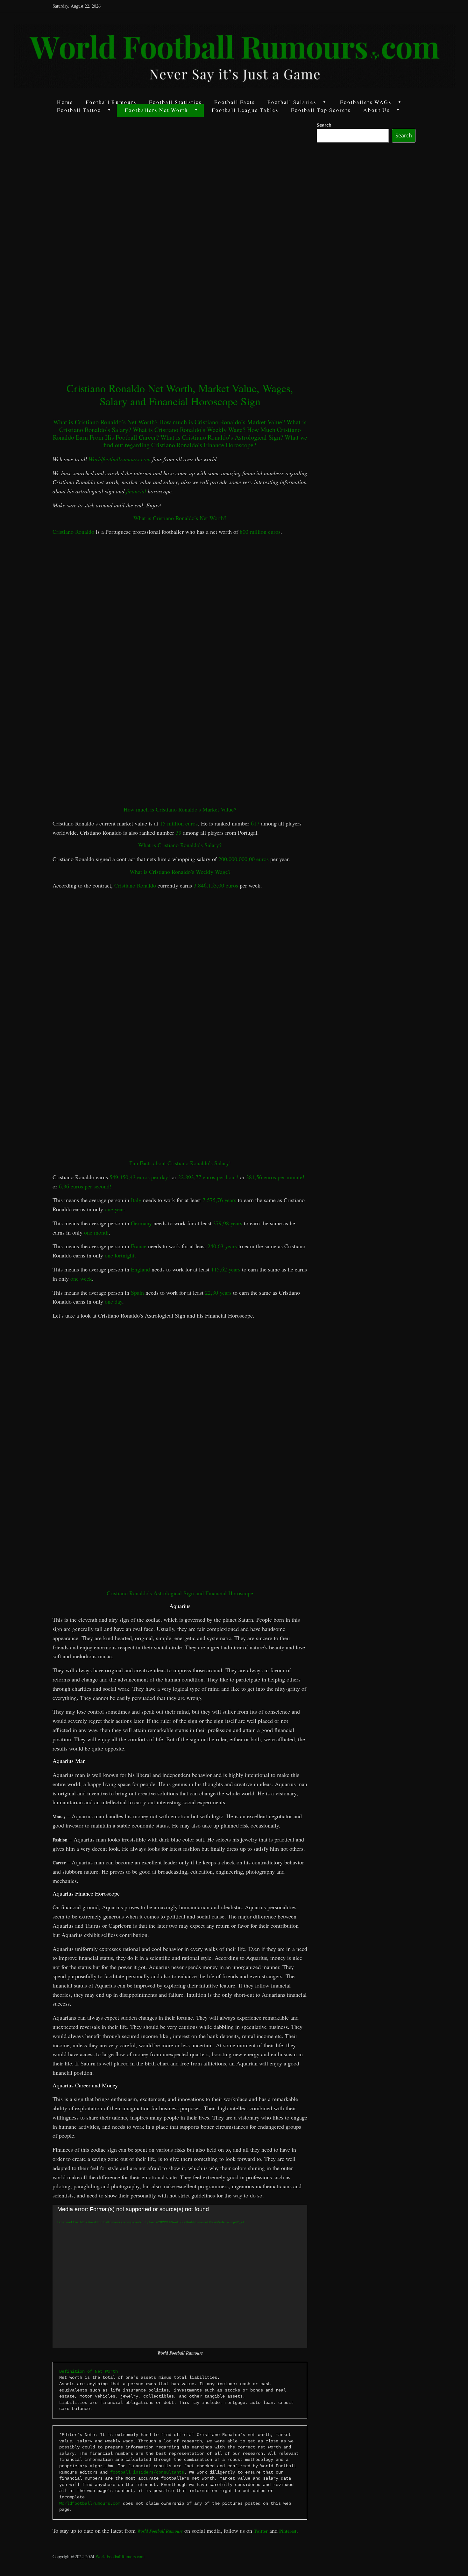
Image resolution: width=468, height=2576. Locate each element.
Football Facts (235, 102)
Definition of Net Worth (89, 2371)
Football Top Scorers (321, 110)
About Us (377, 110)
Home (65, 102)
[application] (180, 2276)
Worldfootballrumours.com (120, 459)
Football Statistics (175, 102)
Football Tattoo (79, 110)
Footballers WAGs (366, 102)
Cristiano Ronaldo (73, 532)
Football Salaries (292, 102)
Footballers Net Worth (156, 110)
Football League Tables (245, 110)
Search (324, 125)
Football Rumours (111, 102)
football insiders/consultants (147, 2472)
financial (136, 491)
